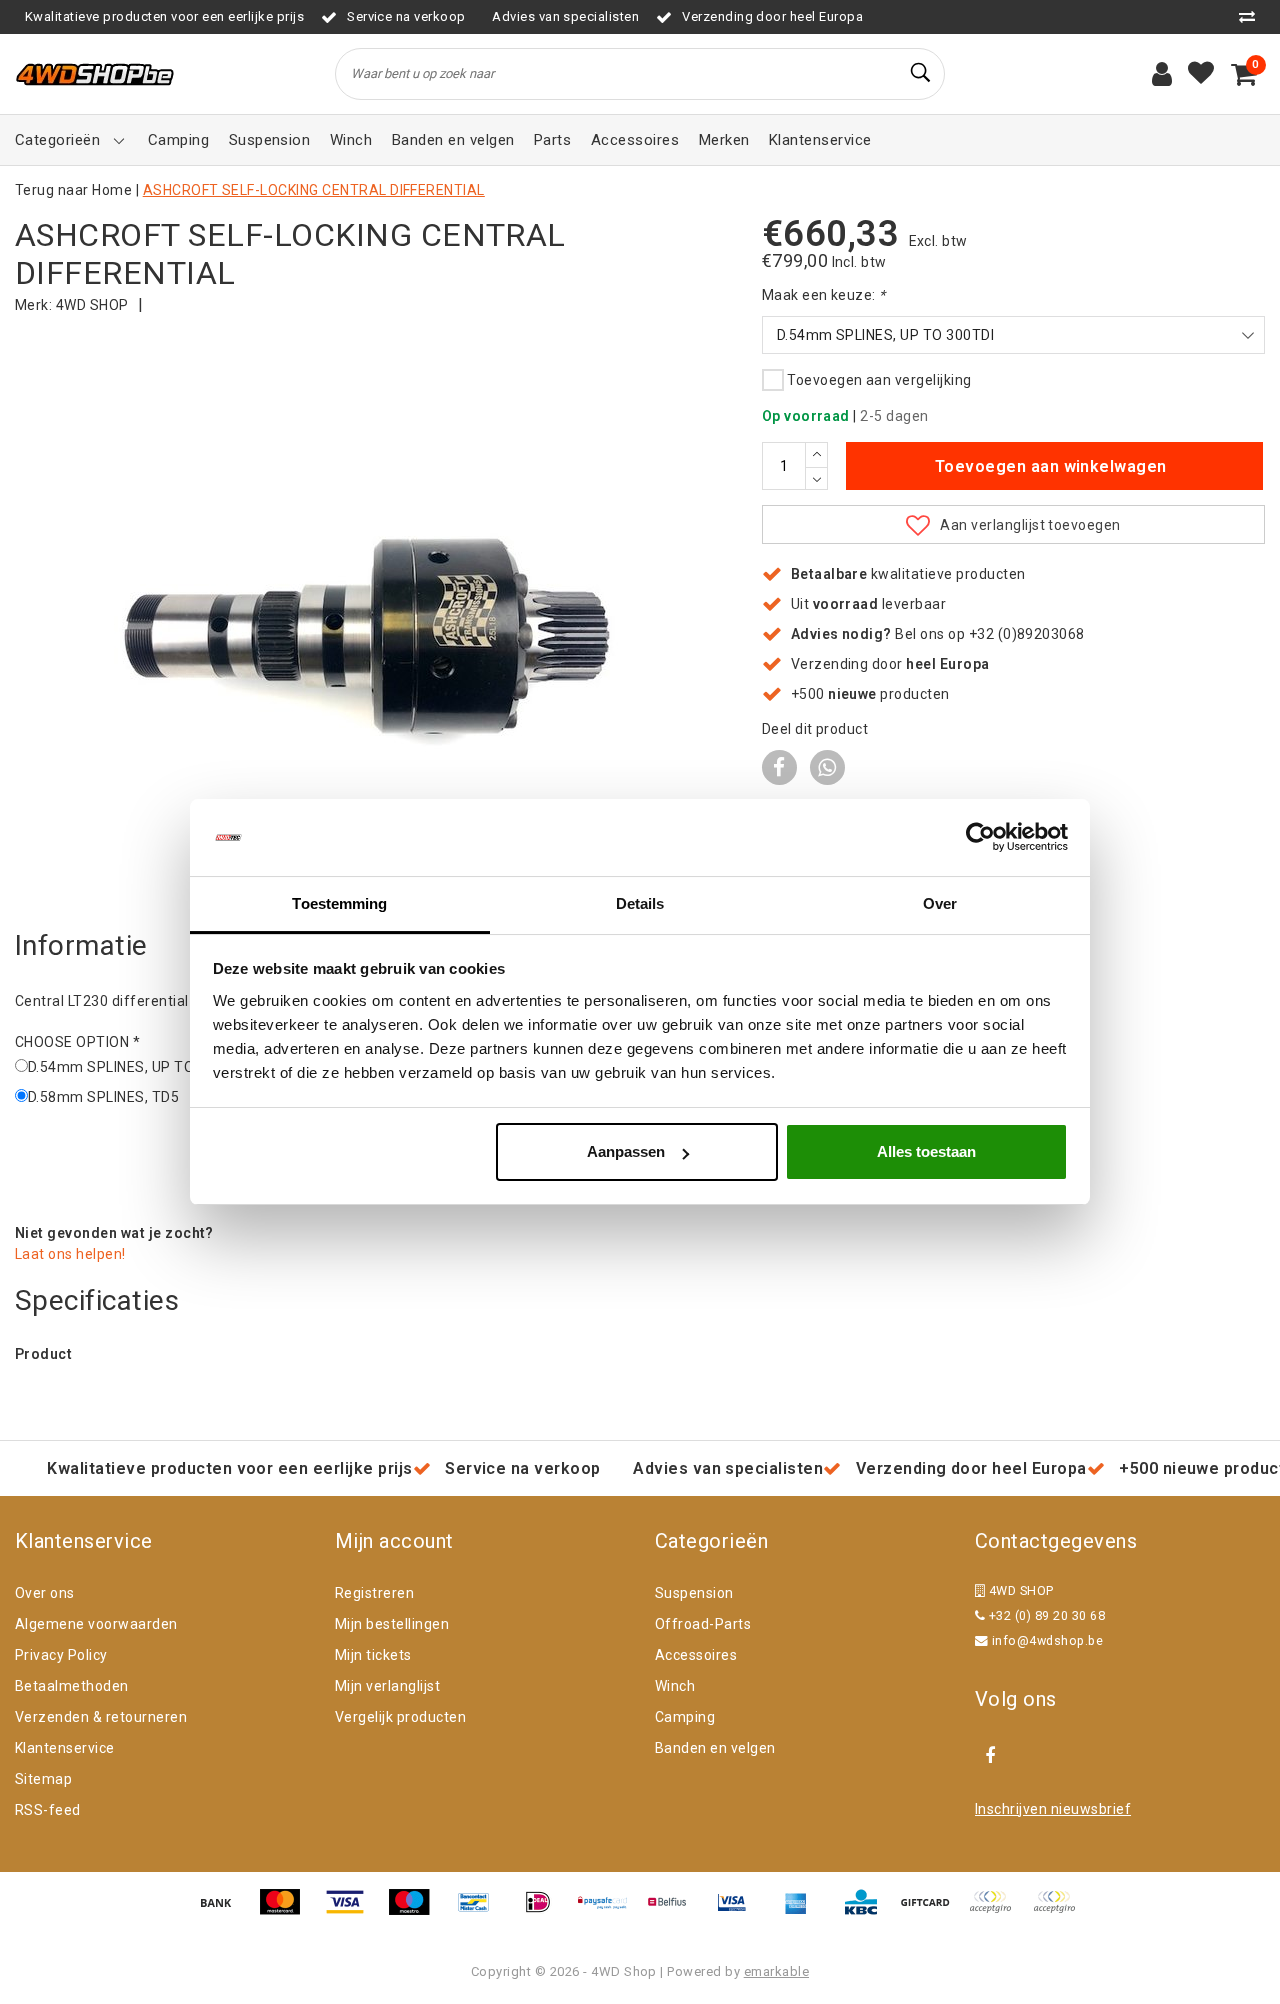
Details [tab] (640, 903)
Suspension (694, 1593)
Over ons (45, 1593)
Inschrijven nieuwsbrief (1053, 1809)
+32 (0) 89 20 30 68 (1045, 1615)
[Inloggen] (1162, 74)
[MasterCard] (287, 1911)
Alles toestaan (926, 1151)
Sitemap (43, 1779)
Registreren (374, 1593)
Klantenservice (65, 1748)
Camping (685, 1717)
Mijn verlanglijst (387, 1686)
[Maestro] (416, 1911)
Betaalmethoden (72, 1686)
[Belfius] (674, 1911)
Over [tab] (940, 903)
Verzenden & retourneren (101, 1717)
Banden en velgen (715, 1748)
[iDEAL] (545, 1911)
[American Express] (803, 1911)
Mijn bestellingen (392, 1624)
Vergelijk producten (400, 1717)
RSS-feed (48, 1810)
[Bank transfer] (223, 1911)
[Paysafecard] (610, 1911)
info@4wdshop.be (1047, 1640)
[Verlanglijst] (1201, 74)
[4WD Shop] (95, 74)
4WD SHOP (92, 305)
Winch (675, 1686)
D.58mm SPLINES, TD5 (103, 1097)
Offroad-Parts (703, 1624)
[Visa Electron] (739, 1911)
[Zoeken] (921, 73)
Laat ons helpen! (70, 1254)
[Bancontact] (481, 1911)
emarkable (776, 1971)
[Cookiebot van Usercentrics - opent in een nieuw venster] (980, 838)
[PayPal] (997, 1911)
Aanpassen (626, 1151)
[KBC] (868, 1911)
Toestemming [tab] (339, 903)
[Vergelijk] (1252, 16)
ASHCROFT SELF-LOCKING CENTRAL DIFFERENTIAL (314, 190)
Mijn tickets (373, 1655)
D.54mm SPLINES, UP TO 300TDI (136, 1067)
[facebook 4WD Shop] (990, 1756)
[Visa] (352, 1911)
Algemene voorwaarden (96, 1624)
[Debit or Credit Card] (1059, 1911)
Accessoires (696, 1655)
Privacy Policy (61, 1655)
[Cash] (932, 1911)
